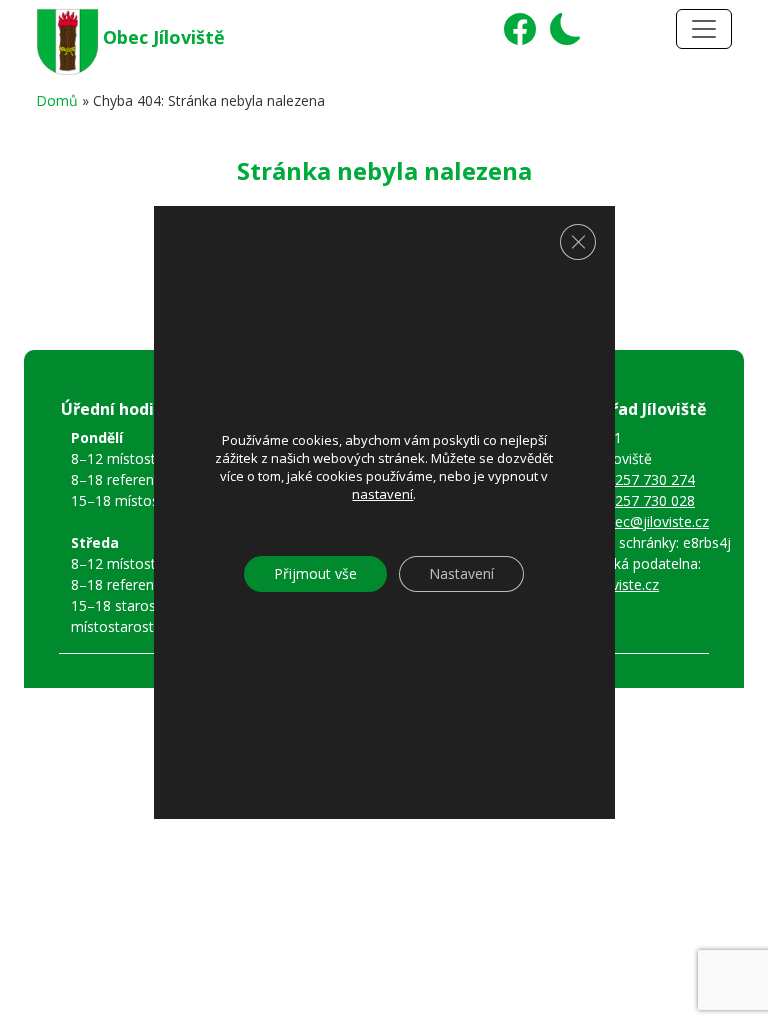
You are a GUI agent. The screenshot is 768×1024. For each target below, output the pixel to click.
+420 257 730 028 (636, 500)
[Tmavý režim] (561, 35)
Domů (57, 100)
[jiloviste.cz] (69, 38)
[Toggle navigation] (704, 29)
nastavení (382, 494)
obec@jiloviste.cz (653, 521)
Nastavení (461, 573)
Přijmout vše (315, 573)
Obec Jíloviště (164, 37)
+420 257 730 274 (636, 479)
